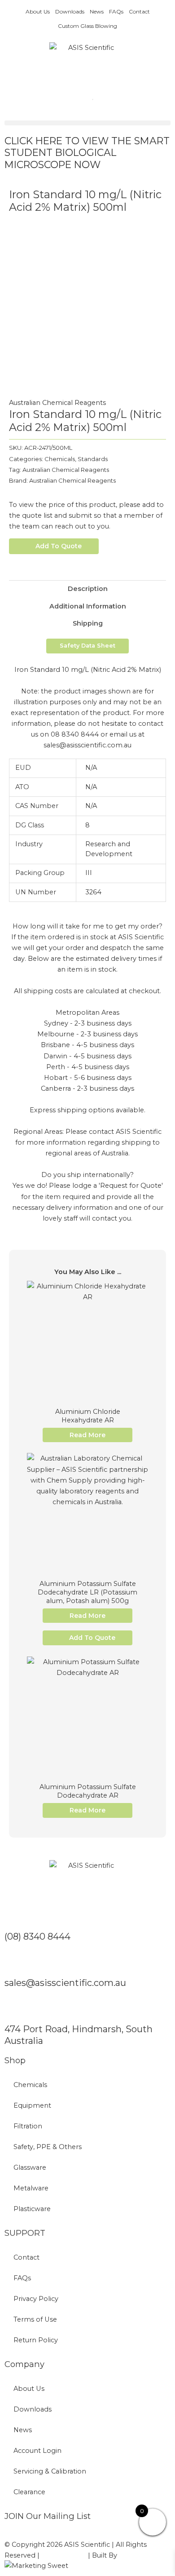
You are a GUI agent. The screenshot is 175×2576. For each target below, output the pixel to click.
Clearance (29, 2492)
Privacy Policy (36, 2299)
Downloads (70, 11)
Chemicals (60, 459)
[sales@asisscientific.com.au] (16, 1963)
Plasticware (32, 2209)
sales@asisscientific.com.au (65, 1983)
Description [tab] (88, 589)
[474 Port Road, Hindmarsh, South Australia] (16, 2009)
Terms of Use (35, 2319)
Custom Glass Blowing (87, 26)
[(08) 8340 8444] (16, 1916)
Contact (139, 11)
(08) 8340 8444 (37, 1936)
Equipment (32, 2105)
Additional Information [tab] (88, 606)
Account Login (37, 2451)
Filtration (28, 2126)
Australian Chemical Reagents (57, 403)
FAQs (116, 11)
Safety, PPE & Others (48, 2147)
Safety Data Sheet (87, 646)
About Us (38, 11)
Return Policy (36, 2340)
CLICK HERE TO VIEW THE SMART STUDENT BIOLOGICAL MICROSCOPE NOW (87, 153)
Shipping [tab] (88, 623)
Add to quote (59, 546)
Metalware (31, 2188)
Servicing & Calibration (50, 2471)
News (97, 11)
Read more (87, 1435)
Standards (93, 459)
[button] (87, 123)
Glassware (30, 2167)
